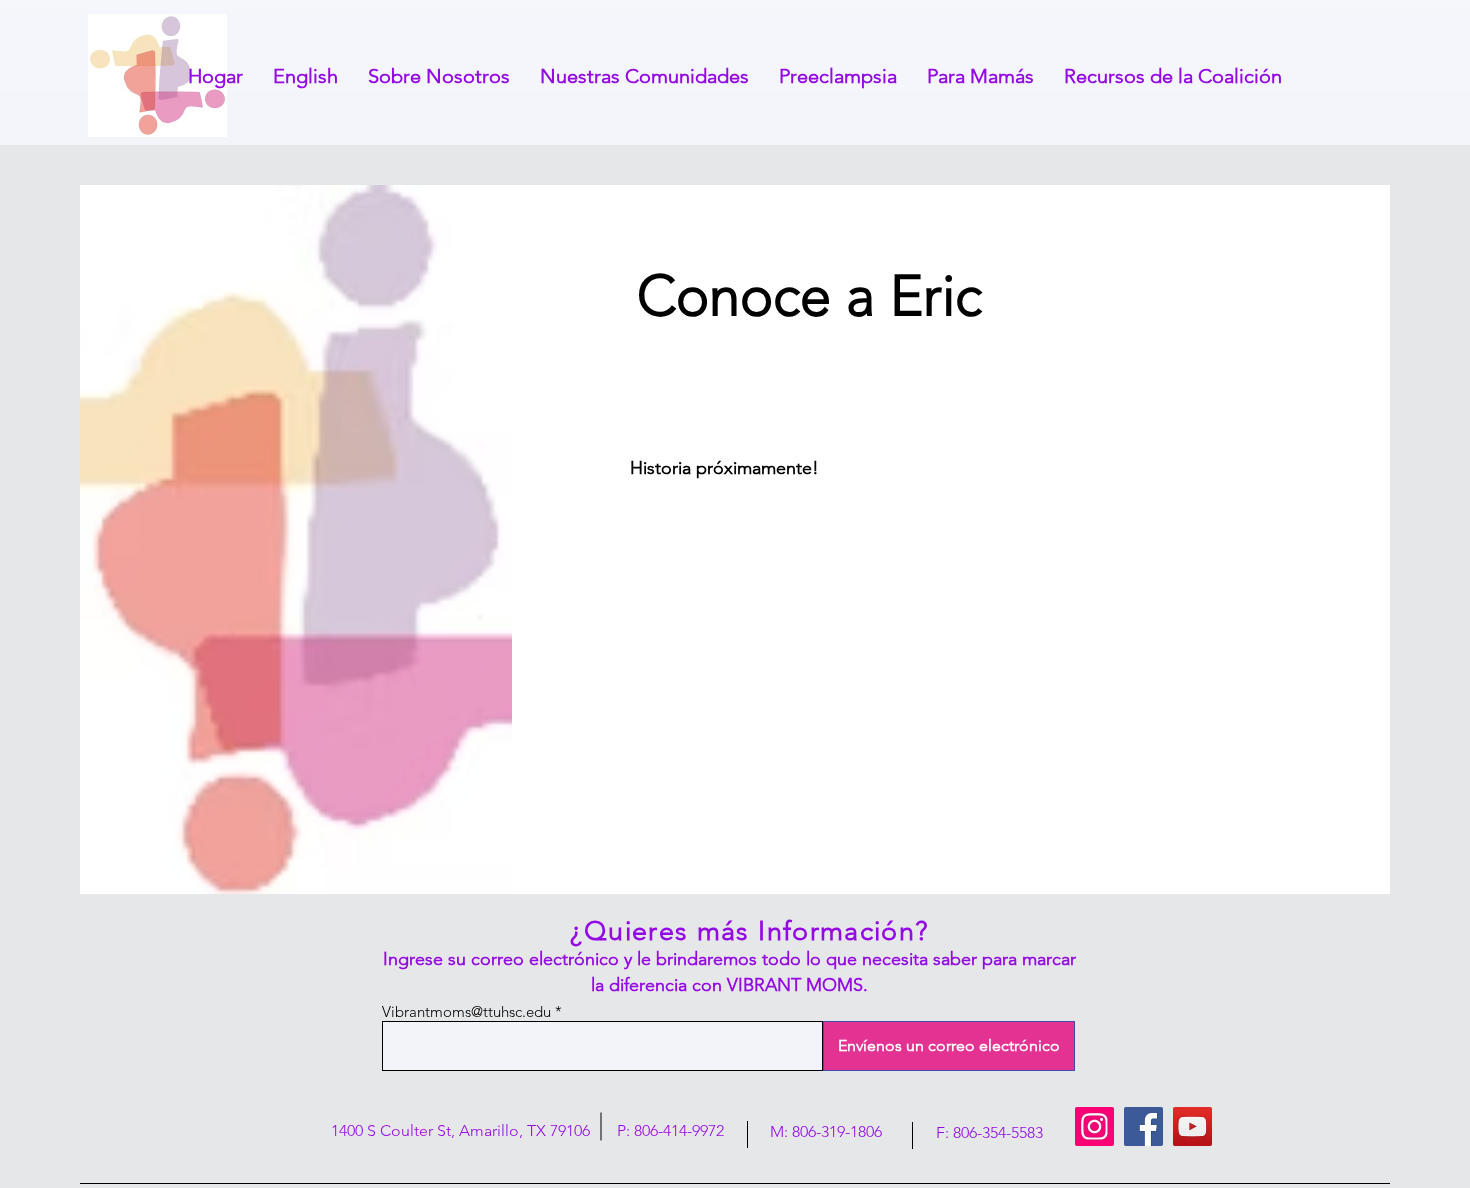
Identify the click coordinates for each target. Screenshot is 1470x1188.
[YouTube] (1192, 1126)
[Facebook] (1143, 1126)
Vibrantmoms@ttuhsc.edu (466, 1011)
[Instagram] (1094, 1126)
